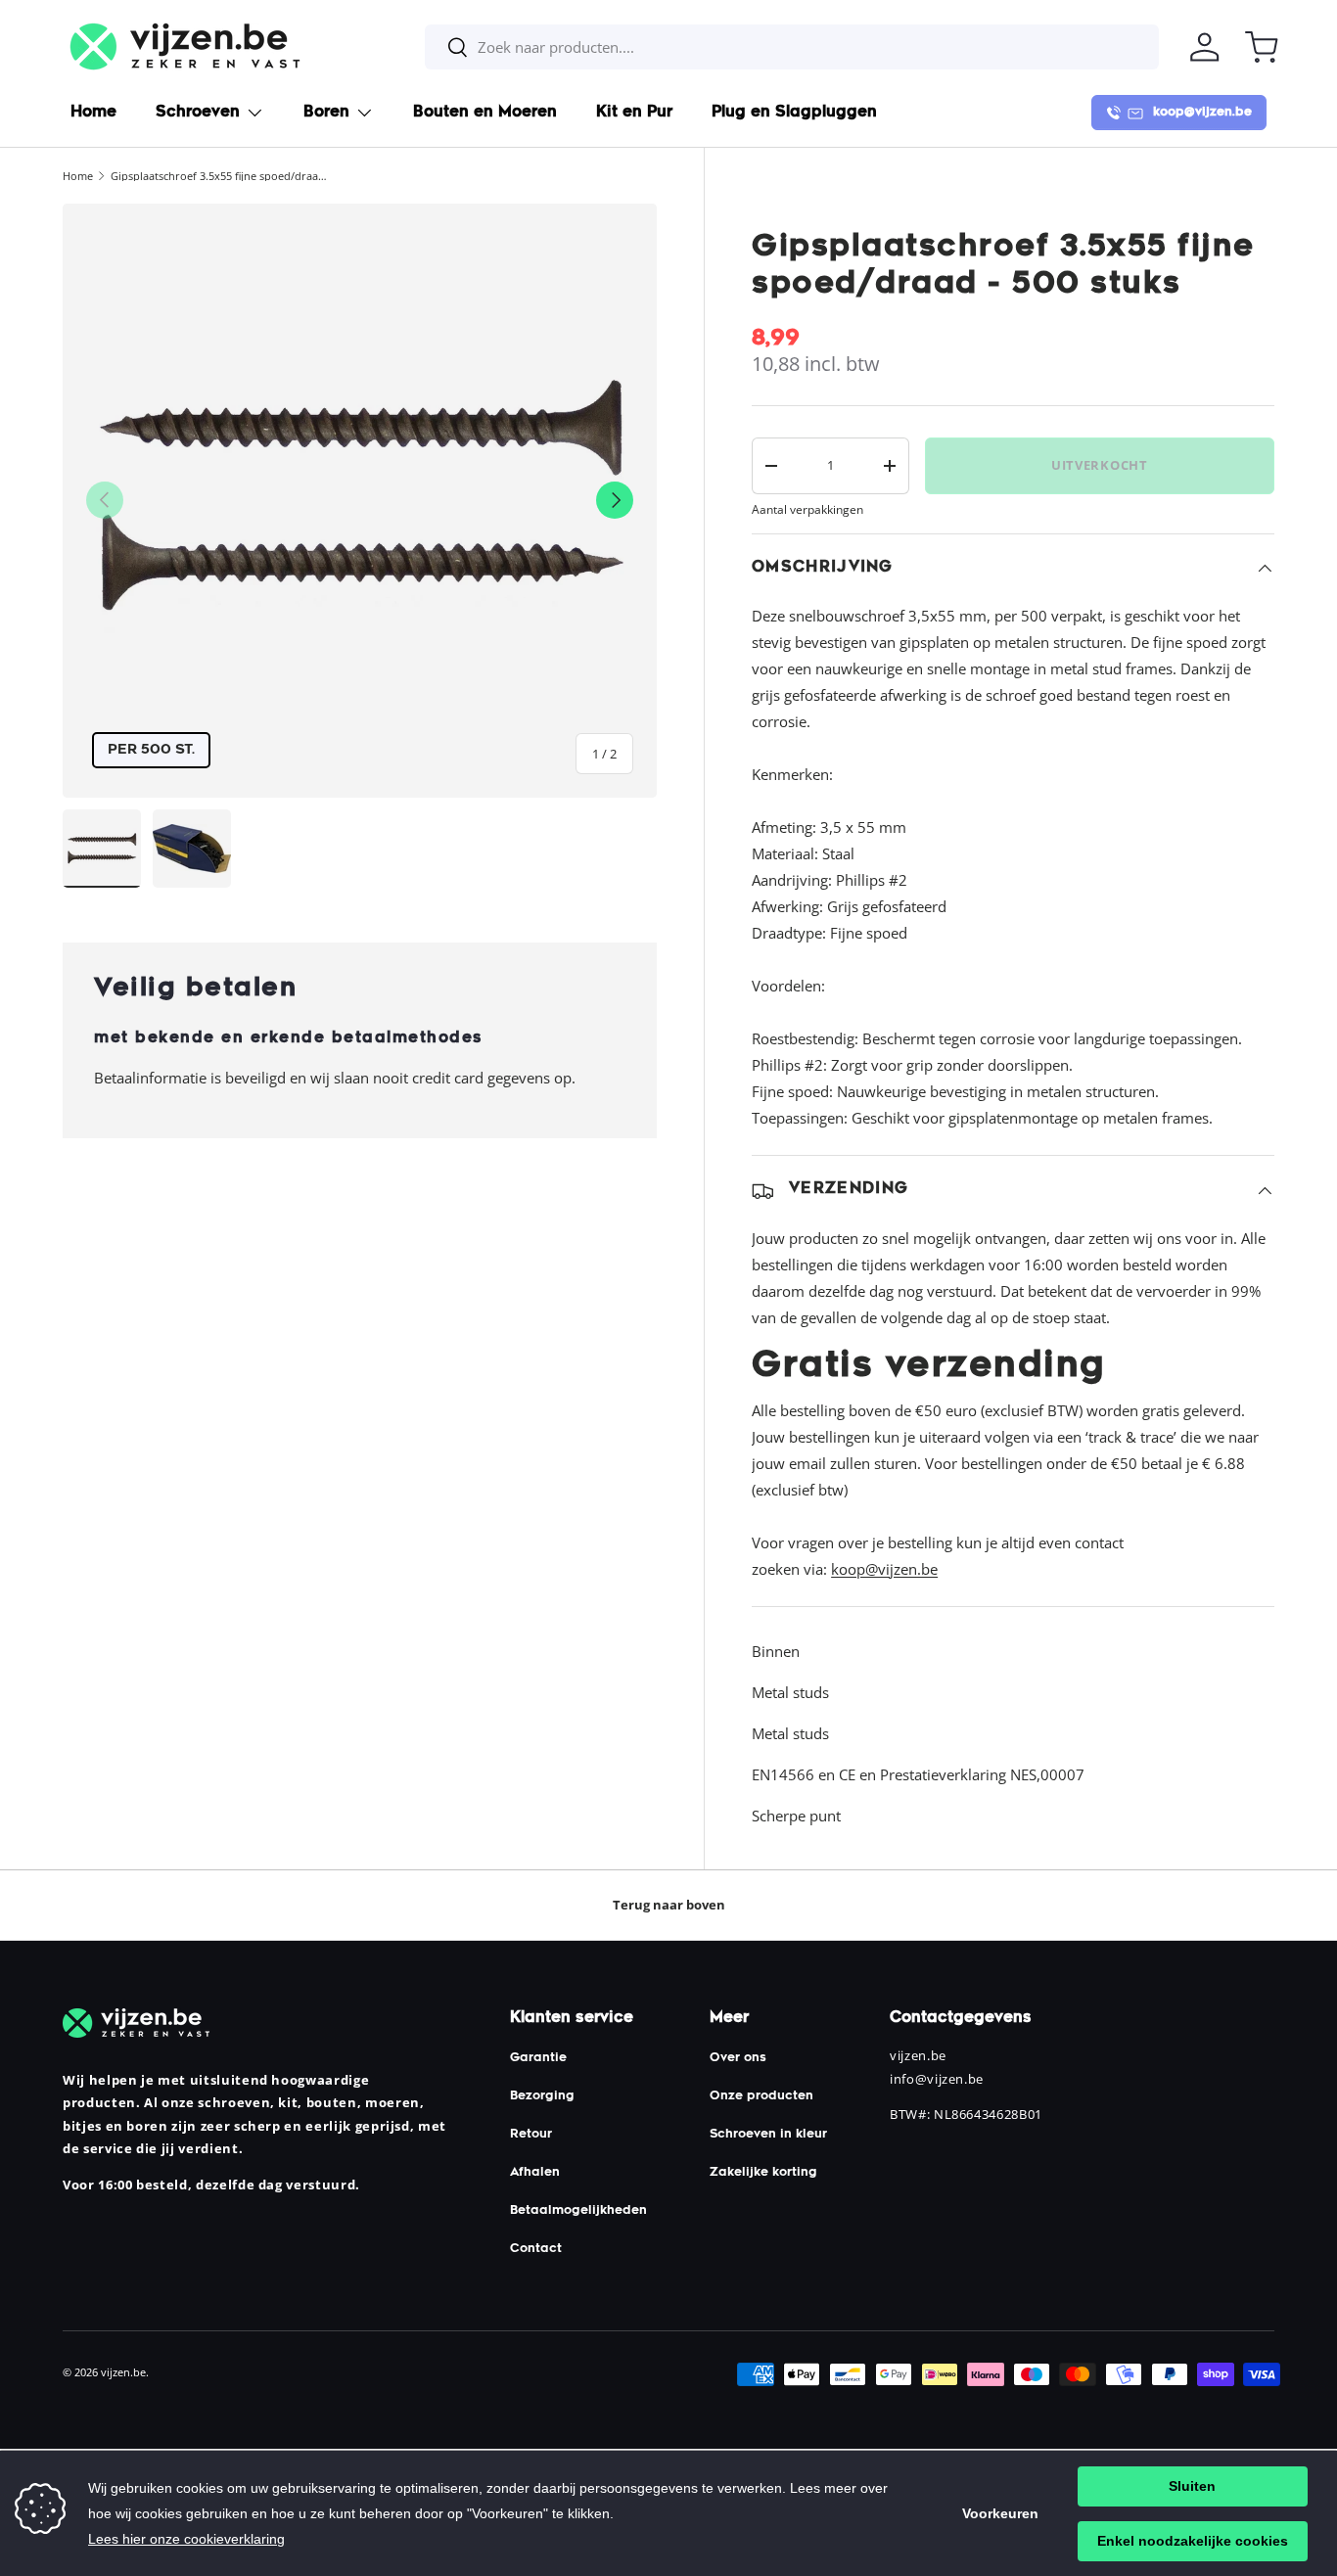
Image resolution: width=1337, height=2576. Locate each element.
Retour (531, 2135)
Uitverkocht (1100, 465)
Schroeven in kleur (768, 2135)
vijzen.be (123, 2372)
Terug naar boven (669, 1905)
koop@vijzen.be (884, 1569)
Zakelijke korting (763, 2173)
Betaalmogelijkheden (578, 2211)
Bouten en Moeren (485, 113)
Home (93, 113)
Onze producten (761, 2096)
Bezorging (542, 2096)
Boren (326, 113)
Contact (536, 2249)
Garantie (538, 2058)
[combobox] (792, 47)
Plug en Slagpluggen (794, 113)
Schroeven (198, 113)
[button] (1262, 47)
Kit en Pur (634, 113)
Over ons (738, 2058)
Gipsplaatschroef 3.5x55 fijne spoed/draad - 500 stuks (221, 176)
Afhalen (535, 2173)
